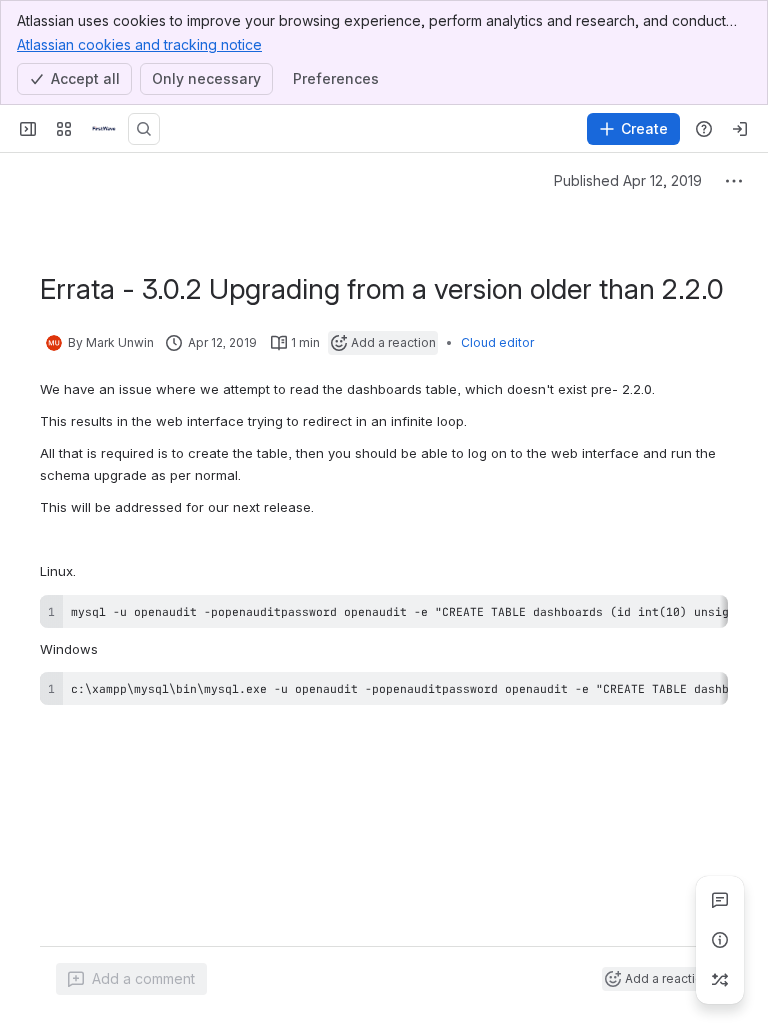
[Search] (144, 129)
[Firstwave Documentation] (104, 129)
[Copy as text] (704, 617)
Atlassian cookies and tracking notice (139, 44)
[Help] (704, 129)
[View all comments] (720, 900)
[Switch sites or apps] (64, 129)
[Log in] (740, 129)
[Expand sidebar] (28, 129)
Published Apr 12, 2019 (628, 180)
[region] (384, 611)
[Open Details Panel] (720, 940)
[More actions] (734, 181)
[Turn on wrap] (668, 617)
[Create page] (720, 980)
